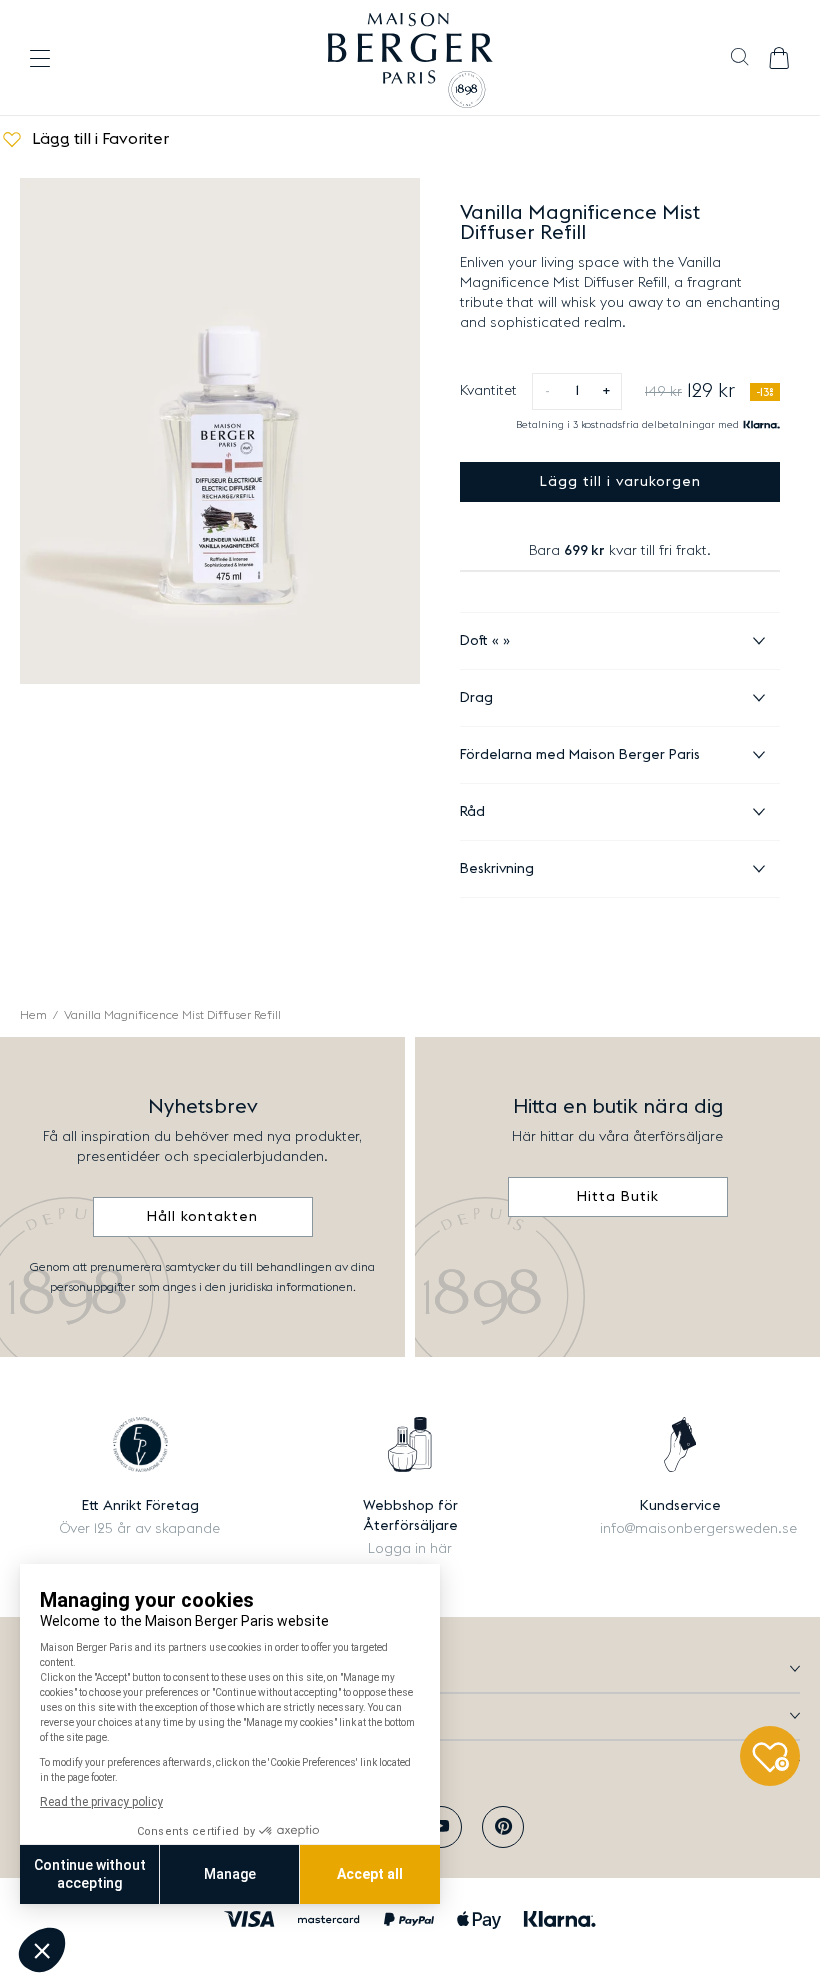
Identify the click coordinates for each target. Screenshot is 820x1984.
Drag (476, 698)
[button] (739, 59)
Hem (33, 1015)
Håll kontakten (202, 1217)
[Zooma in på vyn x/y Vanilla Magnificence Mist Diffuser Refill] (220, 431)
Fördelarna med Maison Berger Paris (580, 755)
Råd (472, 812)
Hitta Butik (618, 1197)
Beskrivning (497, 869)
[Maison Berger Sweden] (410, 58)
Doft (476, 641)
